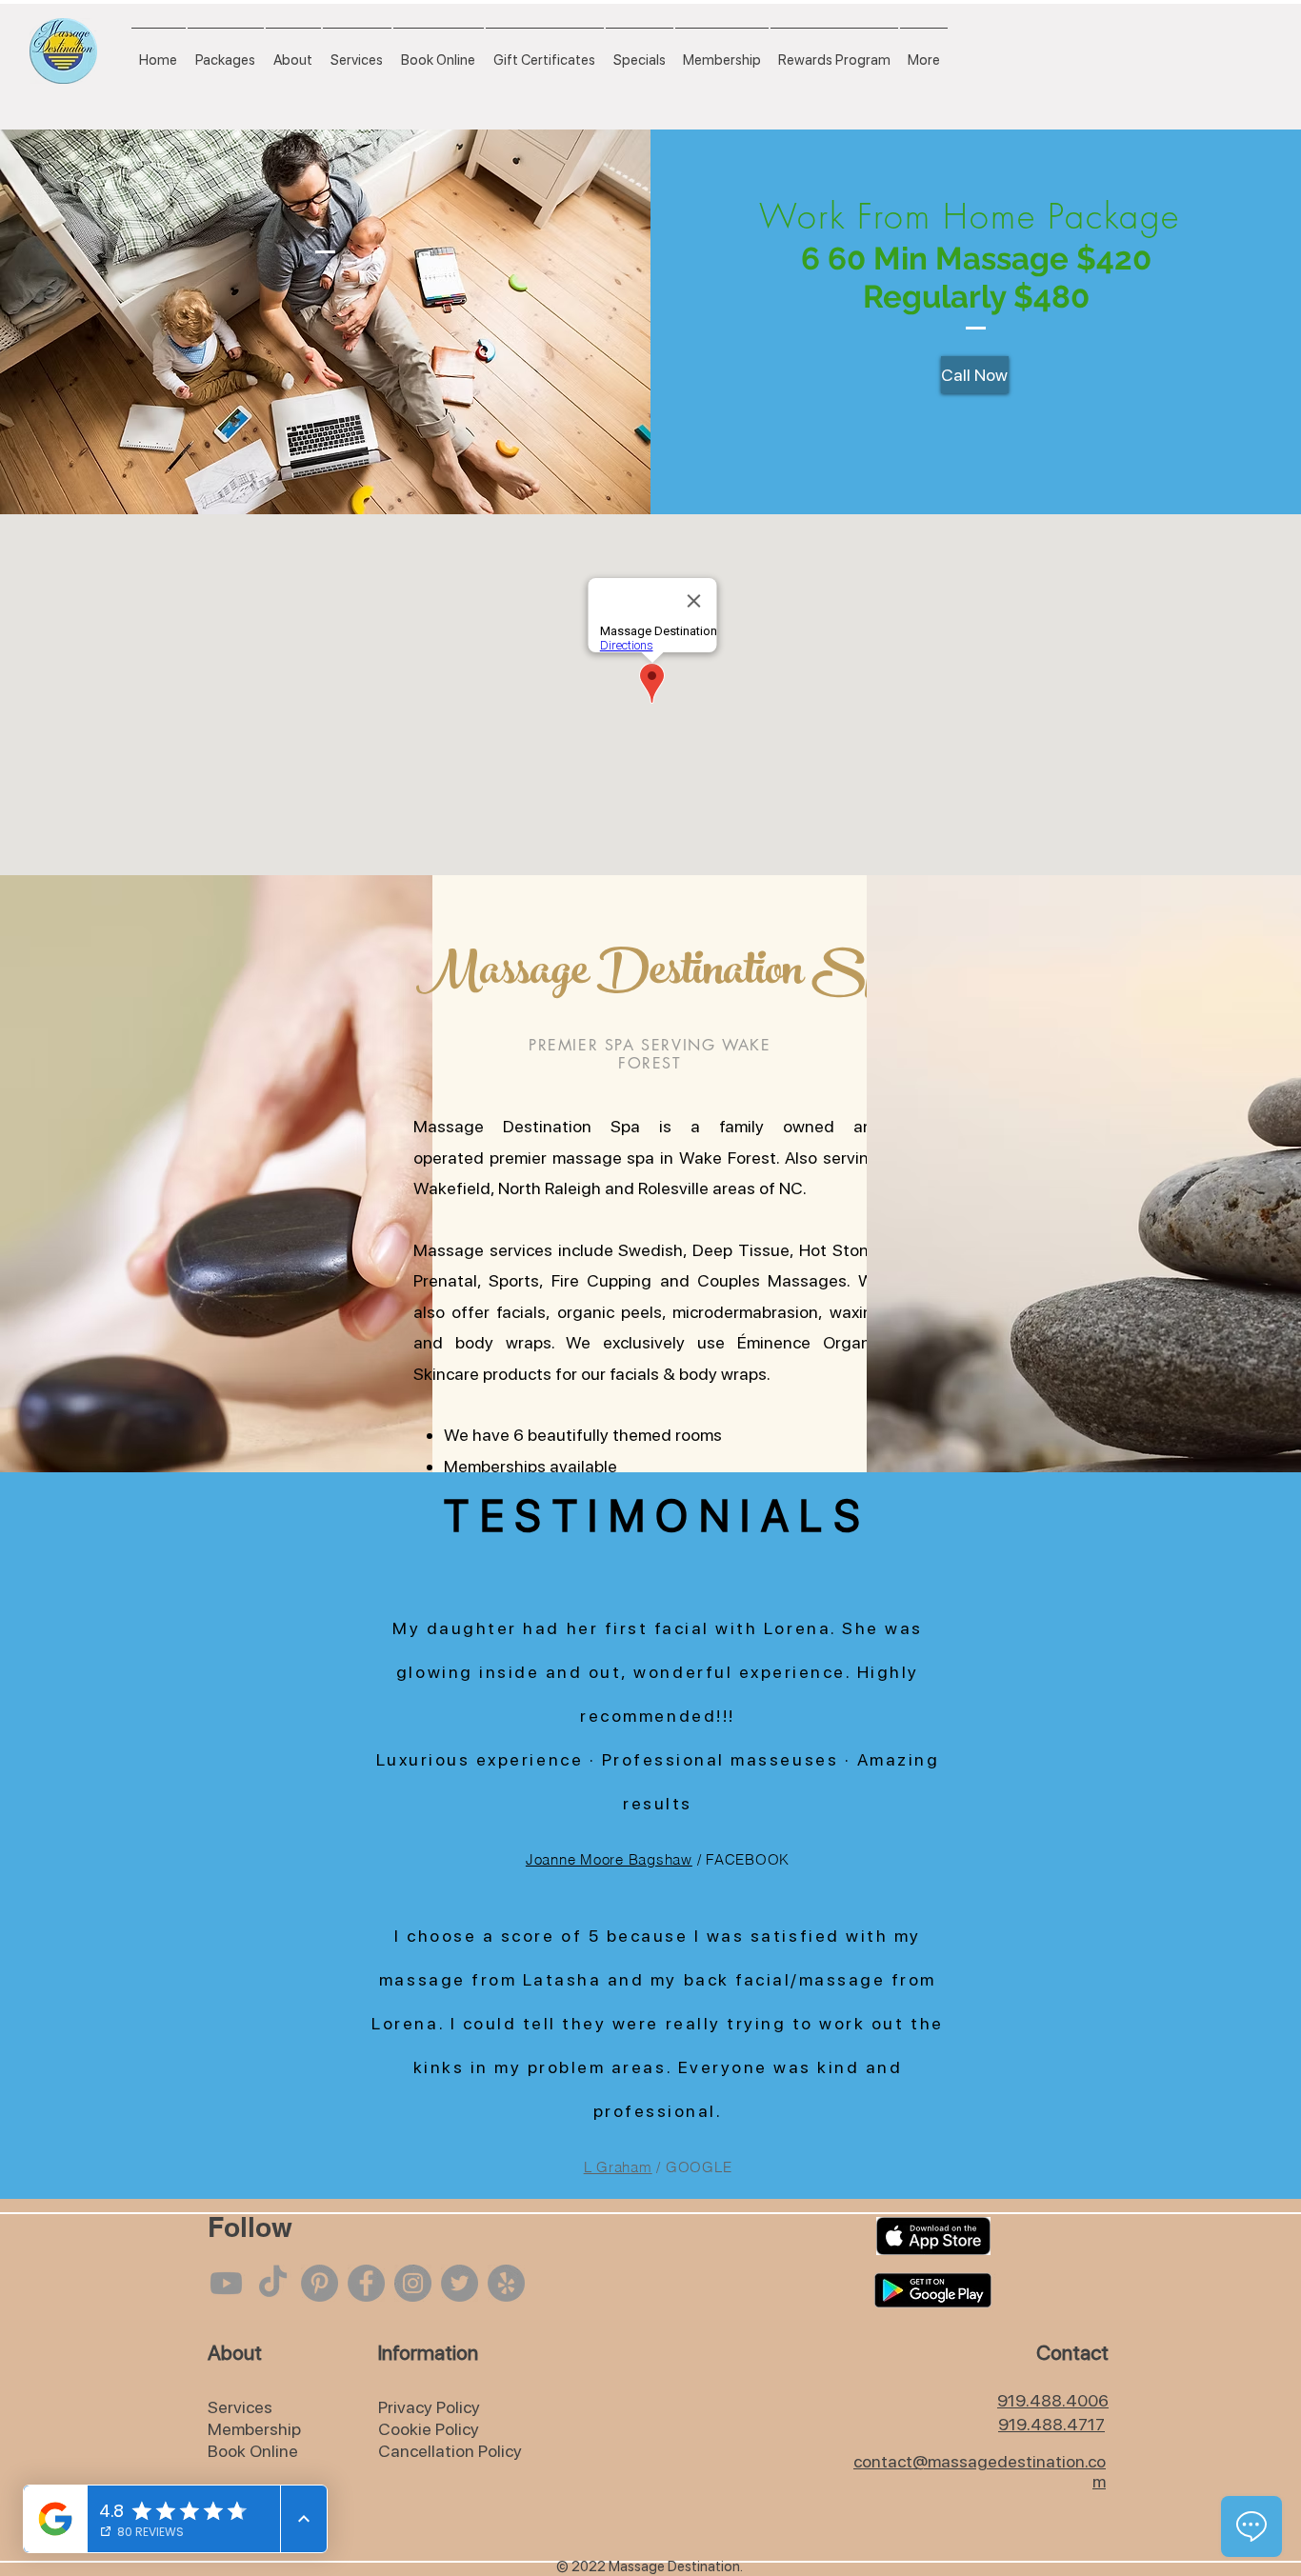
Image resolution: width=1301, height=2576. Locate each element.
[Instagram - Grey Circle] (413, 2283)
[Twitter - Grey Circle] (460, 2283)
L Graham (618, 2167)
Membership (254, 2429)
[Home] (63, 51)
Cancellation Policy (450, 2451)
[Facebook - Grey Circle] (366, 2283)
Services (240, 2407)
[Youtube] (226, 2283)
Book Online (253, 2451)
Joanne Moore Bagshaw (609, 1859)
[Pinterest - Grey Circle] (320, 2283)
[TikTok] (273, 2283)
